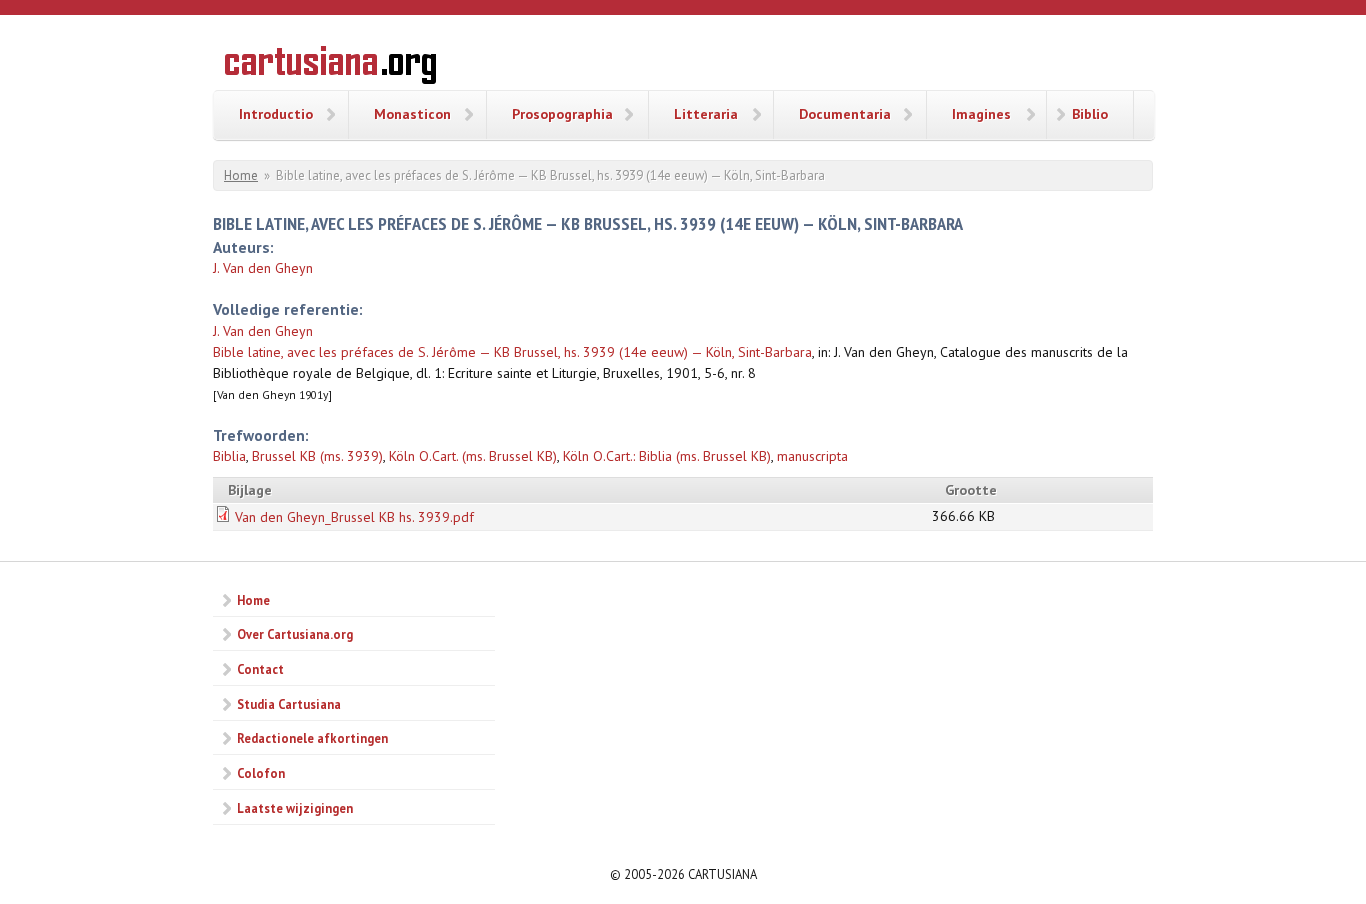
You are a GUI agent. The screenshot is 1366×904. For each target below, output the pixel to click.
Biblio (1090, 114)
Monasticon (412, 114)
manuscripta (812, 456)
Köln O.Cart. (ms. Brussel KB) (473, 456)
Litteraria (706, 114)
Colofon (261, 773)
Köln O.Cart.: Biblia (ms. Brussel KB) (667, 456)
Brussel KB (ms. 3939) (317, 456)
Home (241, 175)
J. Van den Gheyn (263, 268)
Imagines (981, 114)
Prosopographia (562, 114)
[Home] (330, 68)
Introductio (276, 114)
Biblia (229, 456)
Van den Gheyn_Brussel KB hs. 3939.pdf (354, 517)
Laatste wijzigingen (295, 808)
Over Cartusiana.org (295, 634)
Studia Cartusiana (289, 704)
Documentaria (845, 114)
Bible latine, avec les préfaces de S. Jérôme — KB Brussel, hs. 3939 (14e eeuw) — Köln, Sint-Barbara (512, 352)
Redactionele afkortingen (312, 738)
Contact (260, 669)
